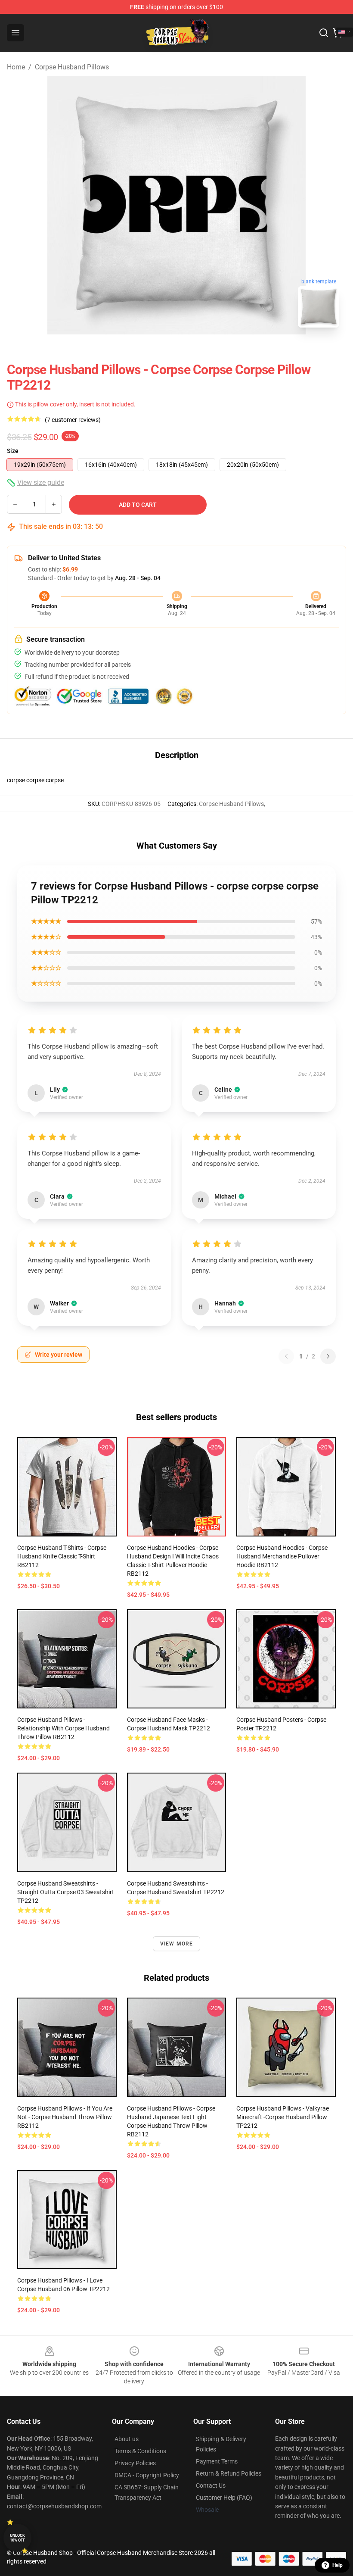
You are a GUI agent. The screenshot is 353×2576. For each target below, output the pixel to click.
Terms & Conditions (140, 2451)
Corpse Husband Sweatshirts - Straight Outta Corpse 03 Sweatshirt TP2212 (66, 1892)
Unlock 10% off (17, 2538)
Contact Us (211, 2485)
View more (177, 1944)
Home (16, 67)
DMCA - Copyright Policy (147, 2475)
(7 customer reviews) (73, 420)
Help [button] (338, 2565)
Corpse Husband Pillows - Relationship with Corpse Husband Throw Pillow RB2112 (63, 1728)
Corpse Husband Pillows (72, 67)
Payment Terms (217, 2461)
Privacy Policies (135, 2463)
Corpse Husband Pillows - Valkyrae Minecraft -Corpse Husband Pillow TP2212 (283, 2117)
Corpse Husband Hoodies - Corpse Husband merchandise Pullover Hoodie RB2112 (282, 1556)
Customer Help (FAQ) (224, 2498)
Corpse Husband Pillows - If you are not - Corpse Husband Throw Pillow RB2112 (65, 2117)
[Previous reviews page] (286, 1356)
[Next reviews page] (328, 1356)
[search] (324, 33)
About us (127, 2439)
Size (13, 451)
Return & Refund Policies (229, 2473)
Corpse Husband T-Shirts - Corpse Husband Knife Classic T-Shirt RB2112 (62, 1556)
